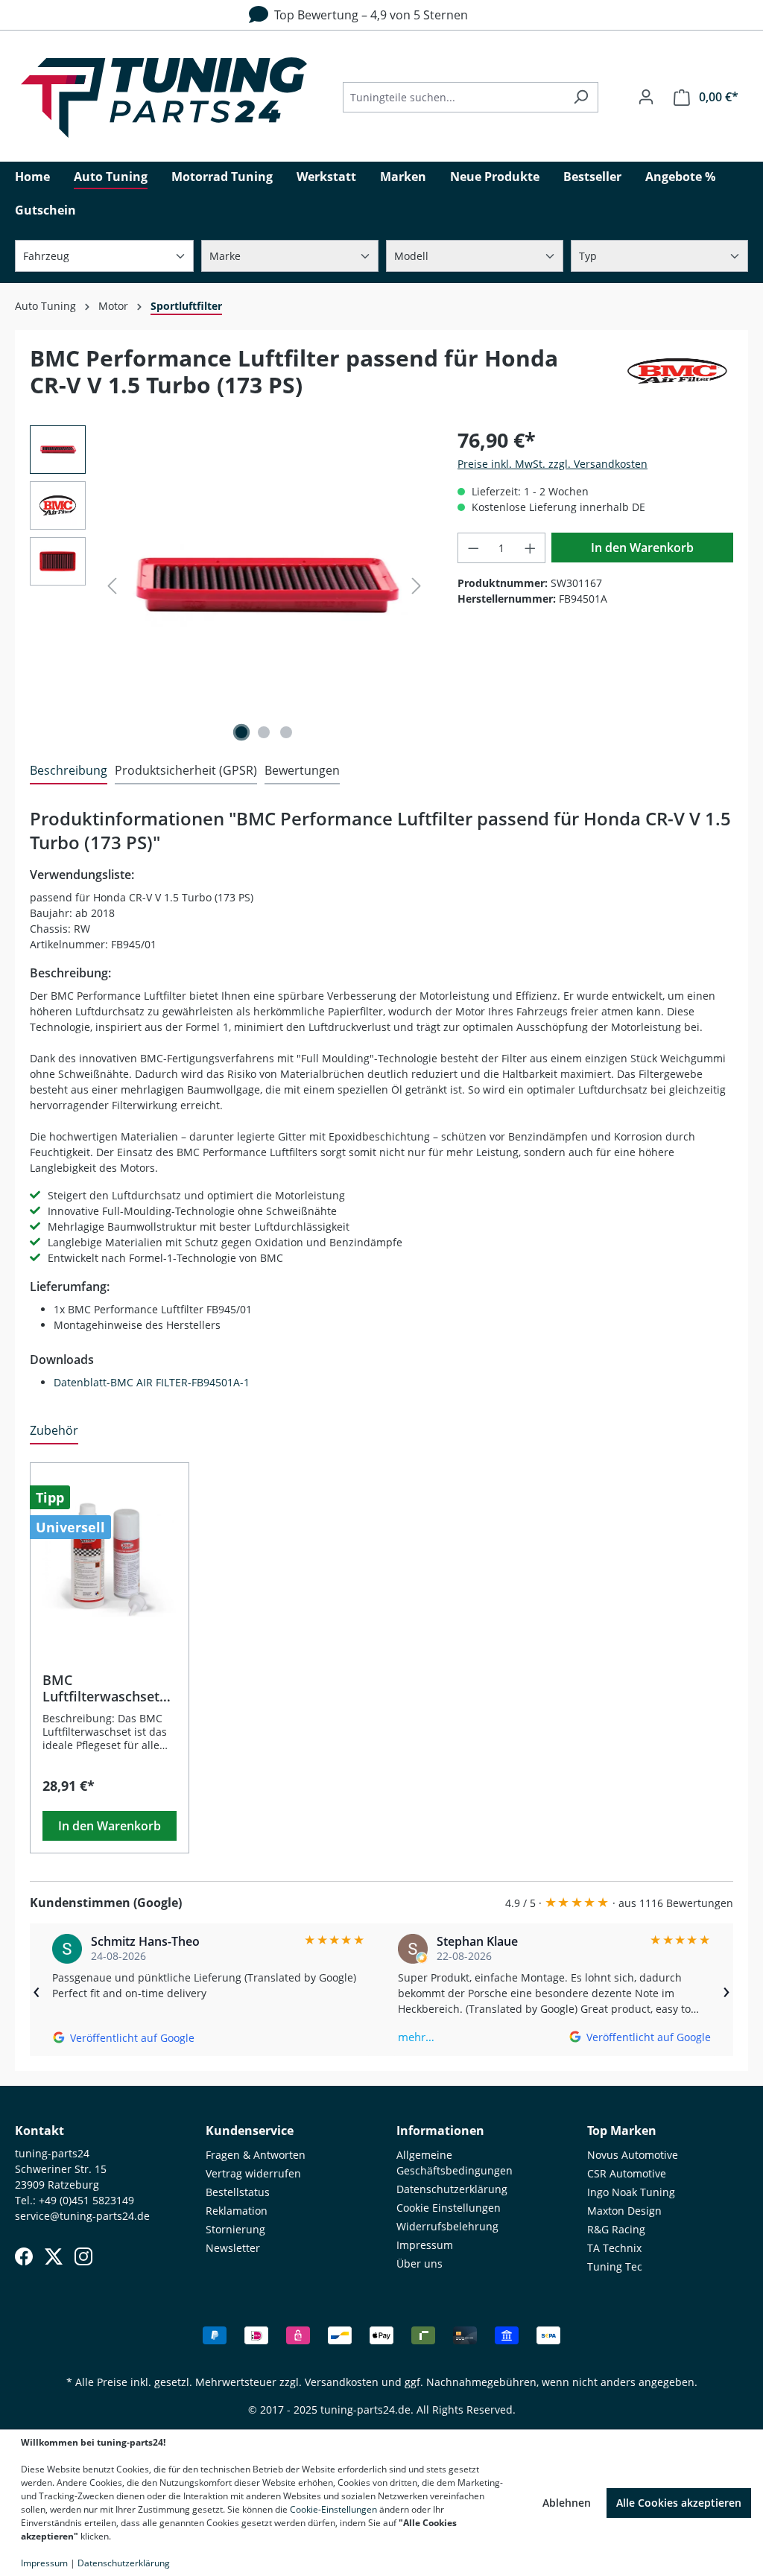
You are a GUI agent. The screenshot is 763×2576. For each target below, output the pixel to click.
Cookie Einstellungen (449, 2208)
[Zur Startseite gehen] (164, 98)
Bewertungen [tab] (302, 770)
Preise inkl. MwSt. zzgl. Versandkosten (553, 464)
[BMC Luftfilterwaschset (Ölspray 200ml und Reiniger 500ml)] (110, 1560)
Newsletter (233, 2248)
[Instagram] (83, 2256)
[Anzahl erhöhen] (531, 548)
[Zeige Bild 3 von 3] (286, 732)
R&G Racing (616, 2229)
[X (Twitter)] (54, 2256)
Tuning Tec (615, 2266)
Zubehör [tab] (54, 1430)
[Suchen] (581, 97)
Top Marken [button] (622, 2131)
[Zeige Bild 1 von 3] (241, 732)
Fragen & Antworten (256, 2155)
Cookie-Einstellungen (333, 2509)
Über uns (420, 2263)
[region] (229, 586)
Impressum (425, 2245)
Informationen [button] (440, 2131)
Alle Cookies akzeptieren (679, 2503)
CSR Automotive (627, 2173)
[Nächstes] (417, 586)
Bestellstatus (238, 2192)
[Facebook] (24, 2256)
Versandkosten (342, 2382)
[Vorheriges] (112, 586)
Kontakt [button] (39, 2131)
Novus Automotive (633, 2155)
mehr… (416, 2037)
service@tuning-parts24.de (82, 2216)
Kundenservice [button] (250, 2131)
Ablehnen (567, 2503)
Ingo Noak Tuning (631, 2192)
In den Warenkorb (642, 548)
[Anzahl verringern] (473, 548)
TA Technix (614, 2248)
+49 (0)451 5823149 (86, 2200)
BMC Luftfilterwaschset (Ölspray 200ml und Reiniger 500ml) (105, 1688)
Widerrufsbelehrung (447, 2226)
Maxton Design (624, 2211)
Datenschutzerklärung (452, 2189)
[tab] (69, 771)
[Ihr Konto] (646, 97)
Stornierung (235, 2229)
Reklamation (237, 2211)
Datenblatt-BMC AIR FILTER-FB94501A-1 (152, 1382)
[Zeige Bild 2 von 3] (264, 732)
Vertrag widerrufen (253, 2173)
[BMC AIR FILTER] (677, 378)
